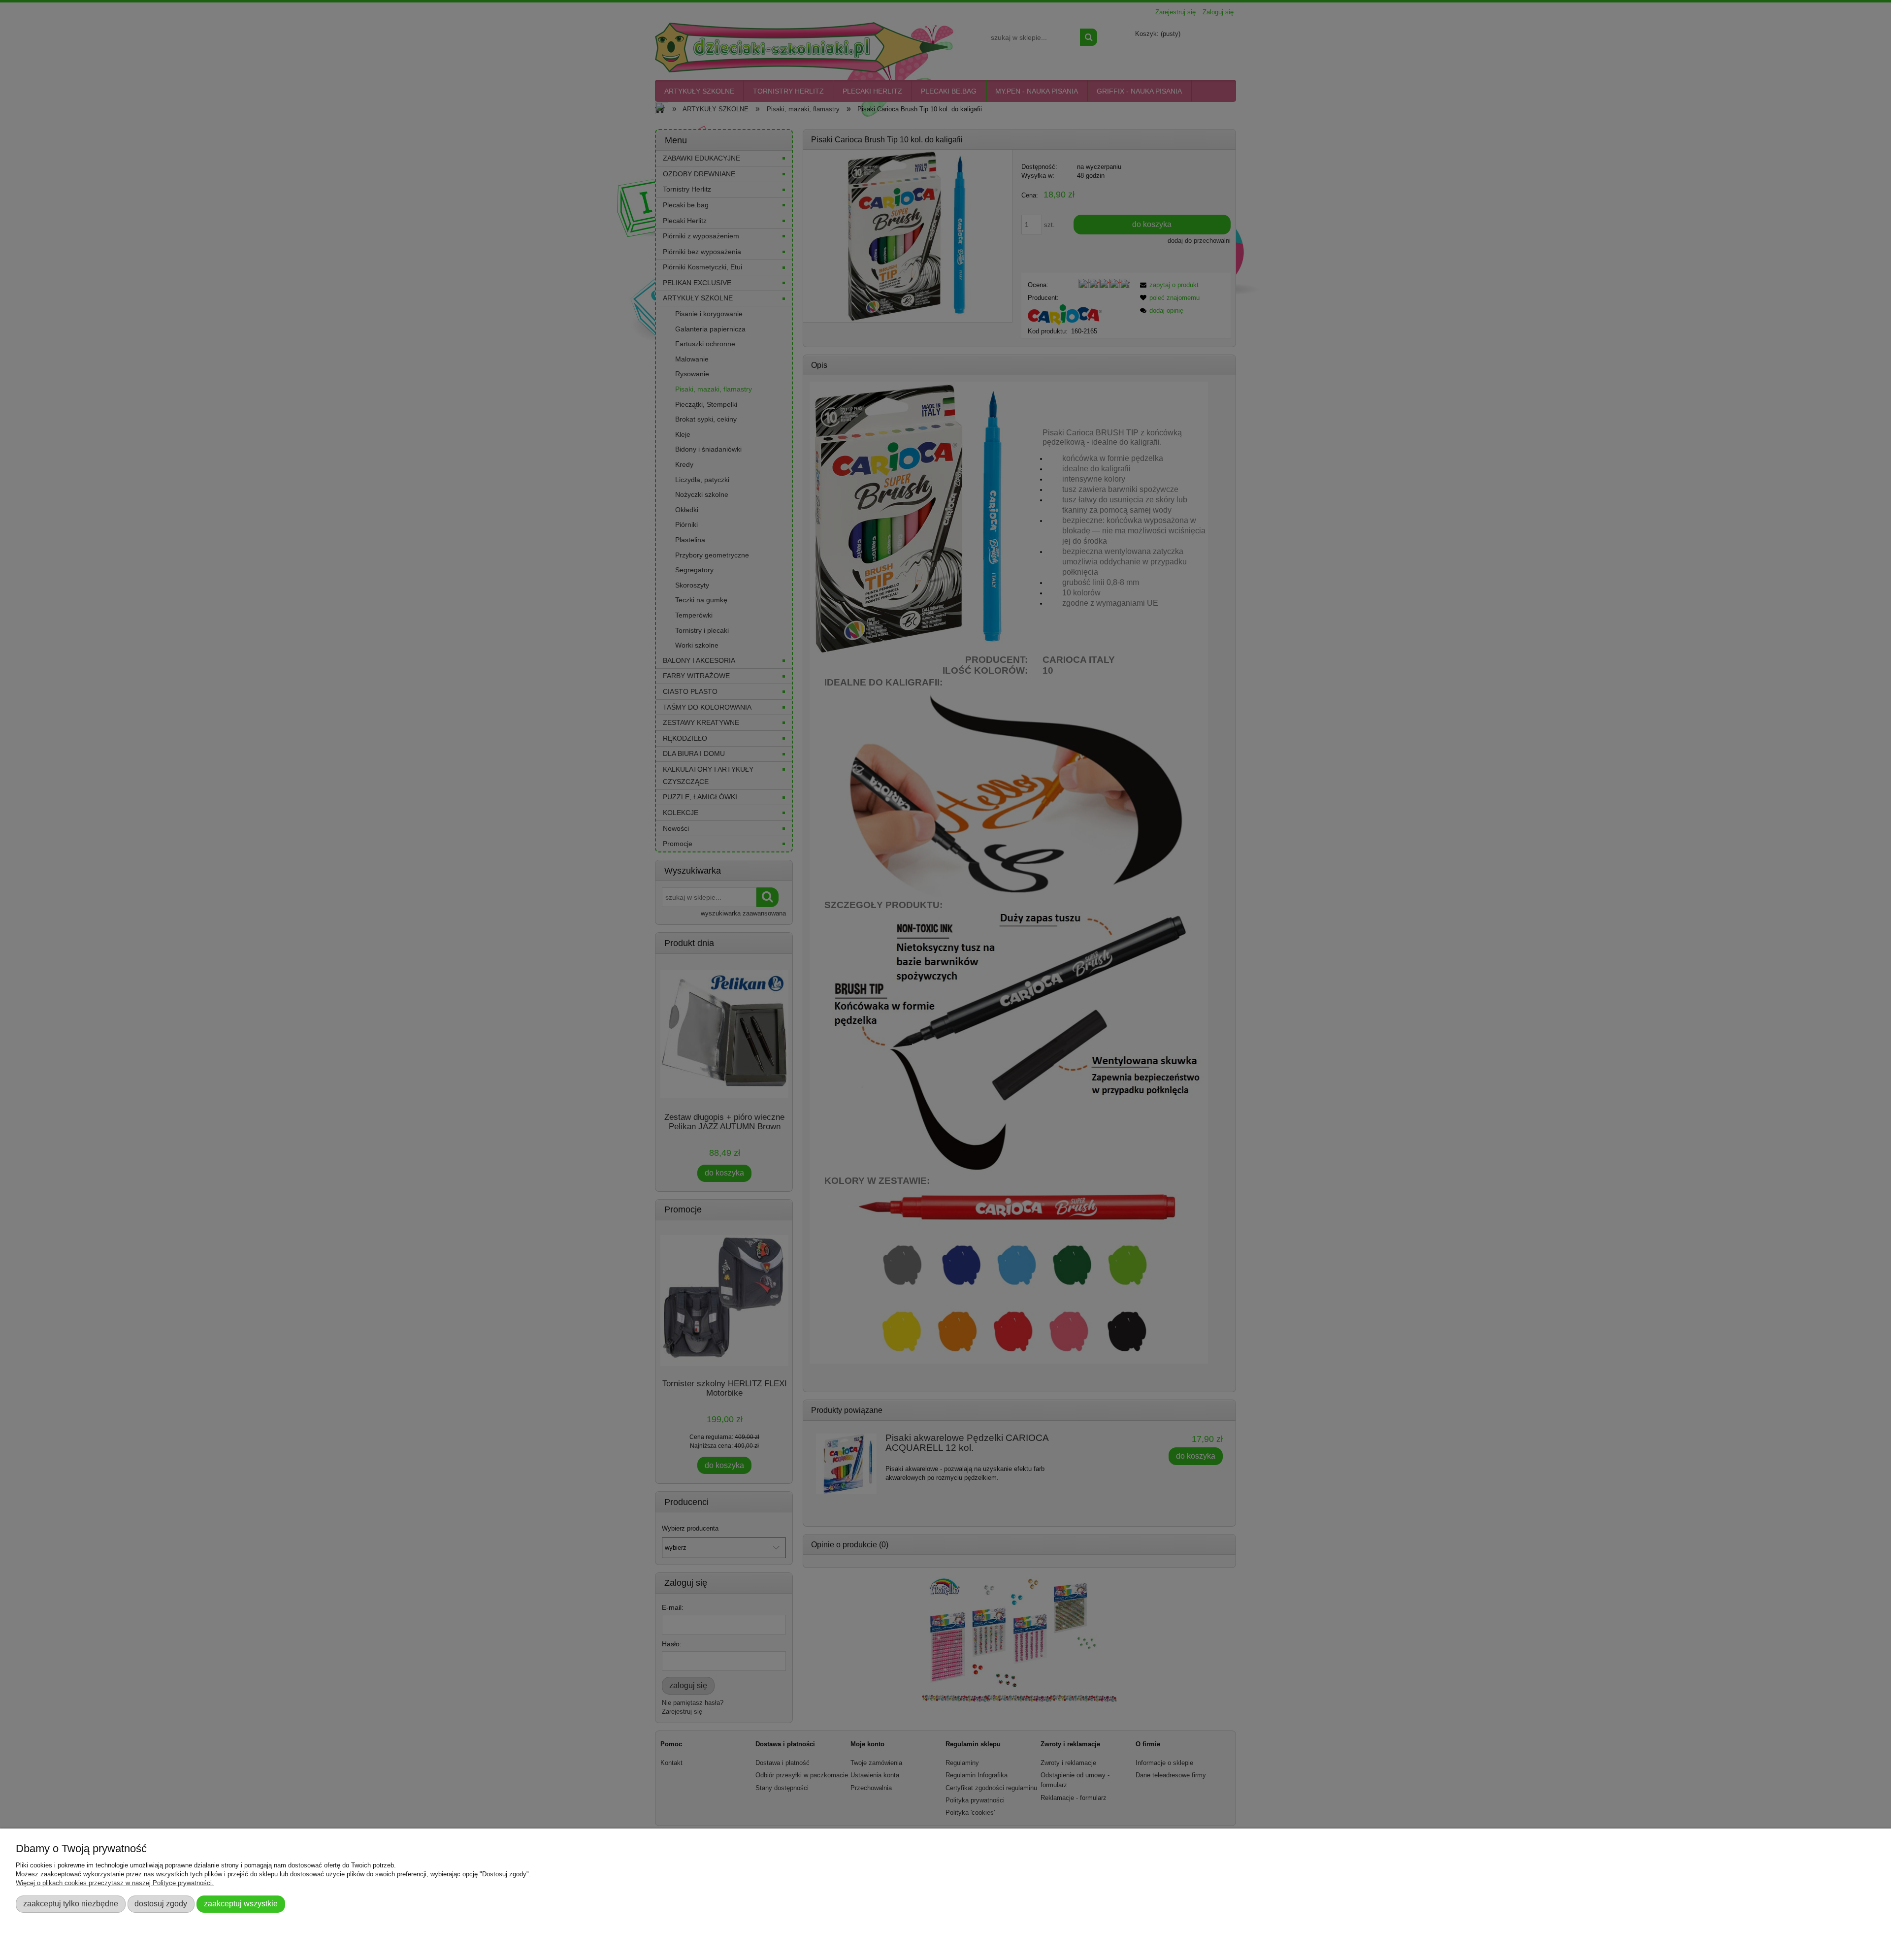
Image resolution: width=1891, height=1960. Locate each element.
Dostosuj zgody (161, 1903)
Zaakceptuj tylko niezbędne (71, 1903)
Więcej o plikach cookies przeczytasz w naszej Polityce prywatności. (115, 1883)
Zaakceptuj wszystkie (241, 1903)
